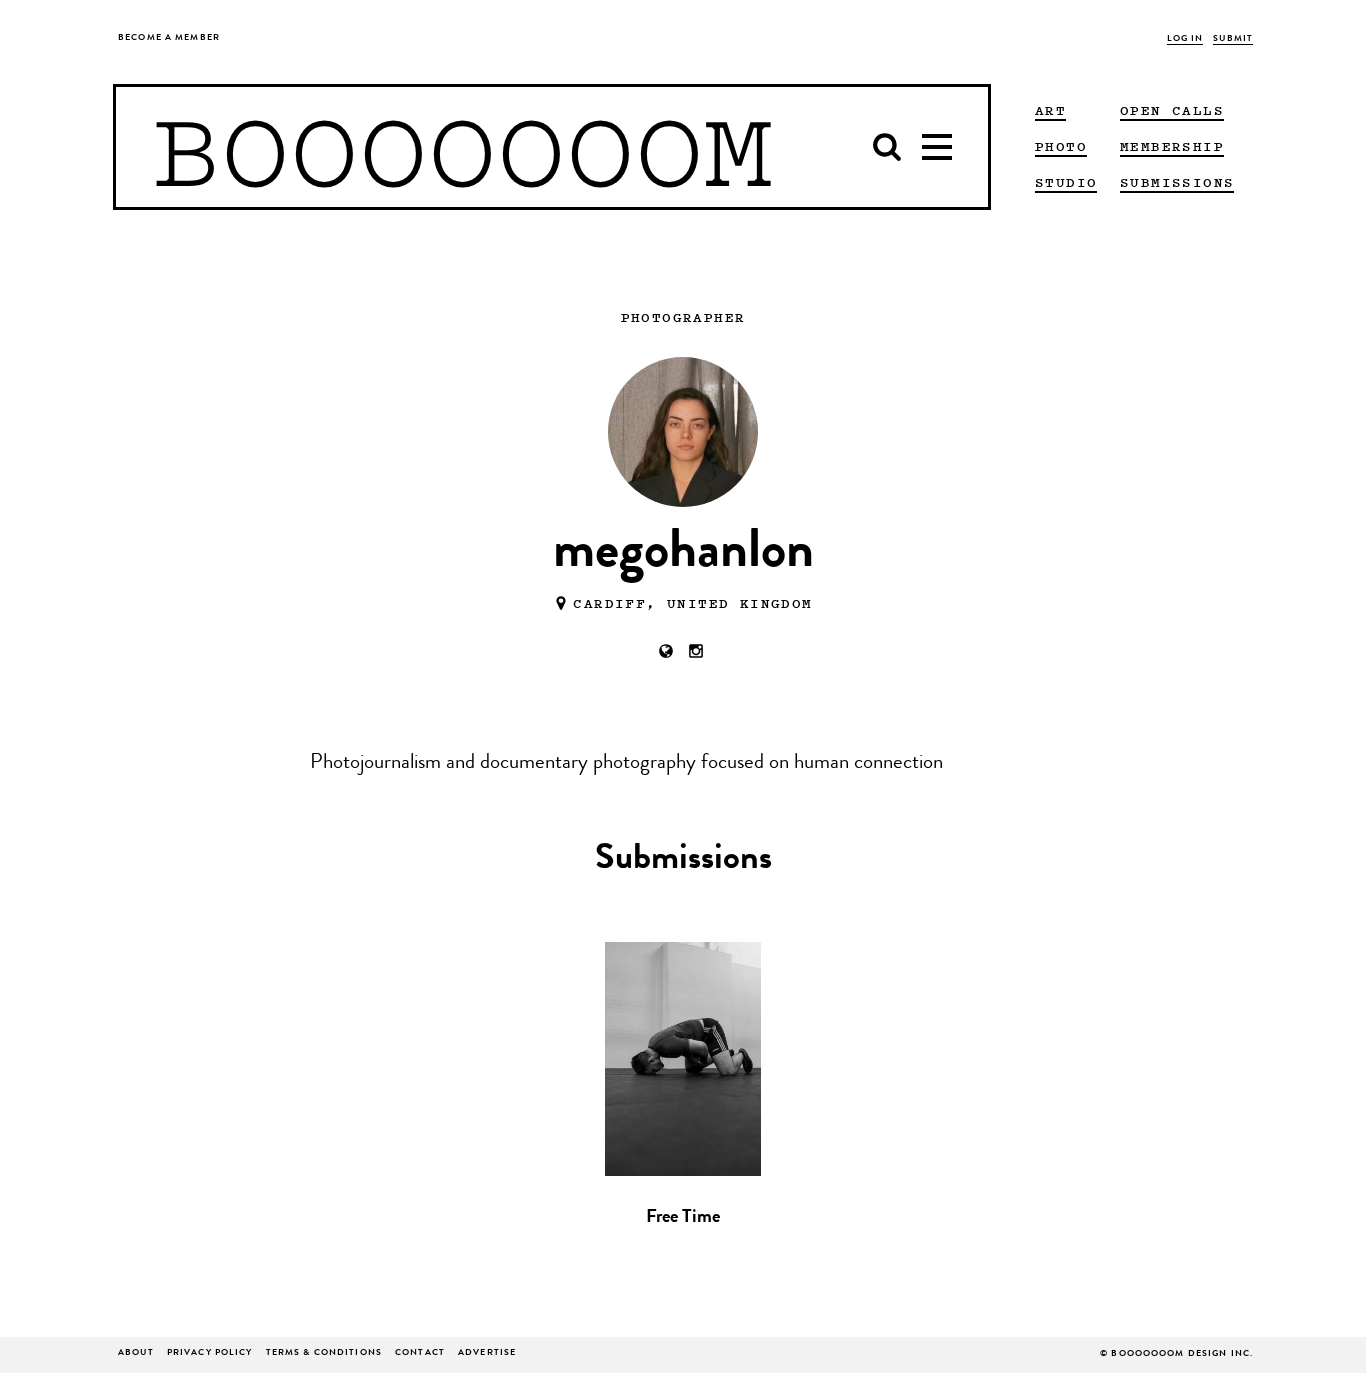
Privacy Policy (210, 1353)
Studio (1066, 182)
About (136, 1353)
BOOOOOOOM (462, 147)
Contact (420, 1353)
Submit (1233, 39)
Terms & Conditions (324, 1353)
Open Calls (1172, 110)
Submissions (1177, 182)
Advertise (487, 1353)
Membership (1172, 146)
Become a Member (169, 38)
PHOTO (1061, 146)
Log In (1185, 39)
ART (1050, 110)
